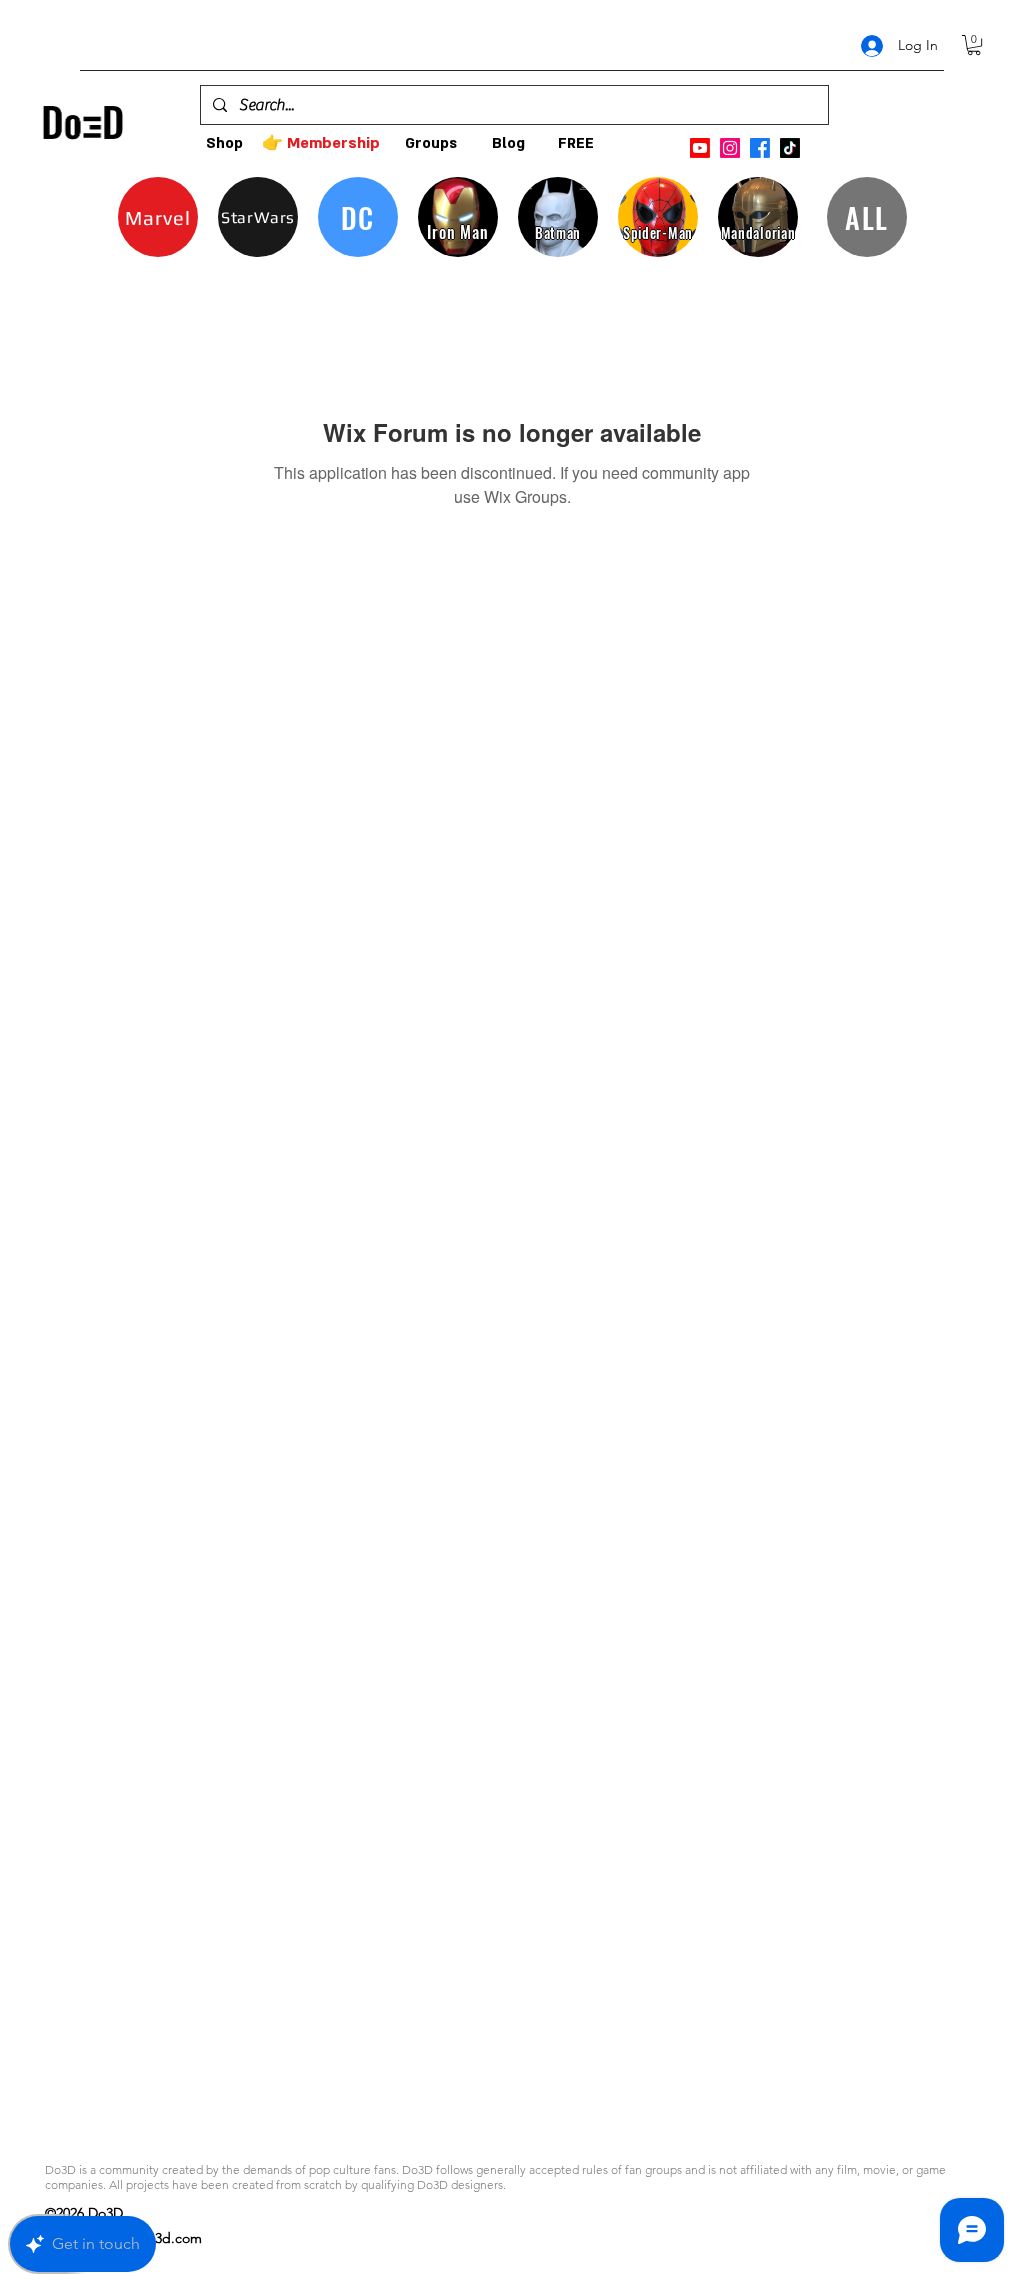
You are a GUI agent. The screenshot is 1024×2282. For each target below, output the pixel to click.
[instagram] (730, 148)
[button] (974, 45)
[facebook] (760, 148)
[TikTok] (790, 148)
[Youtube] (700, 148)
